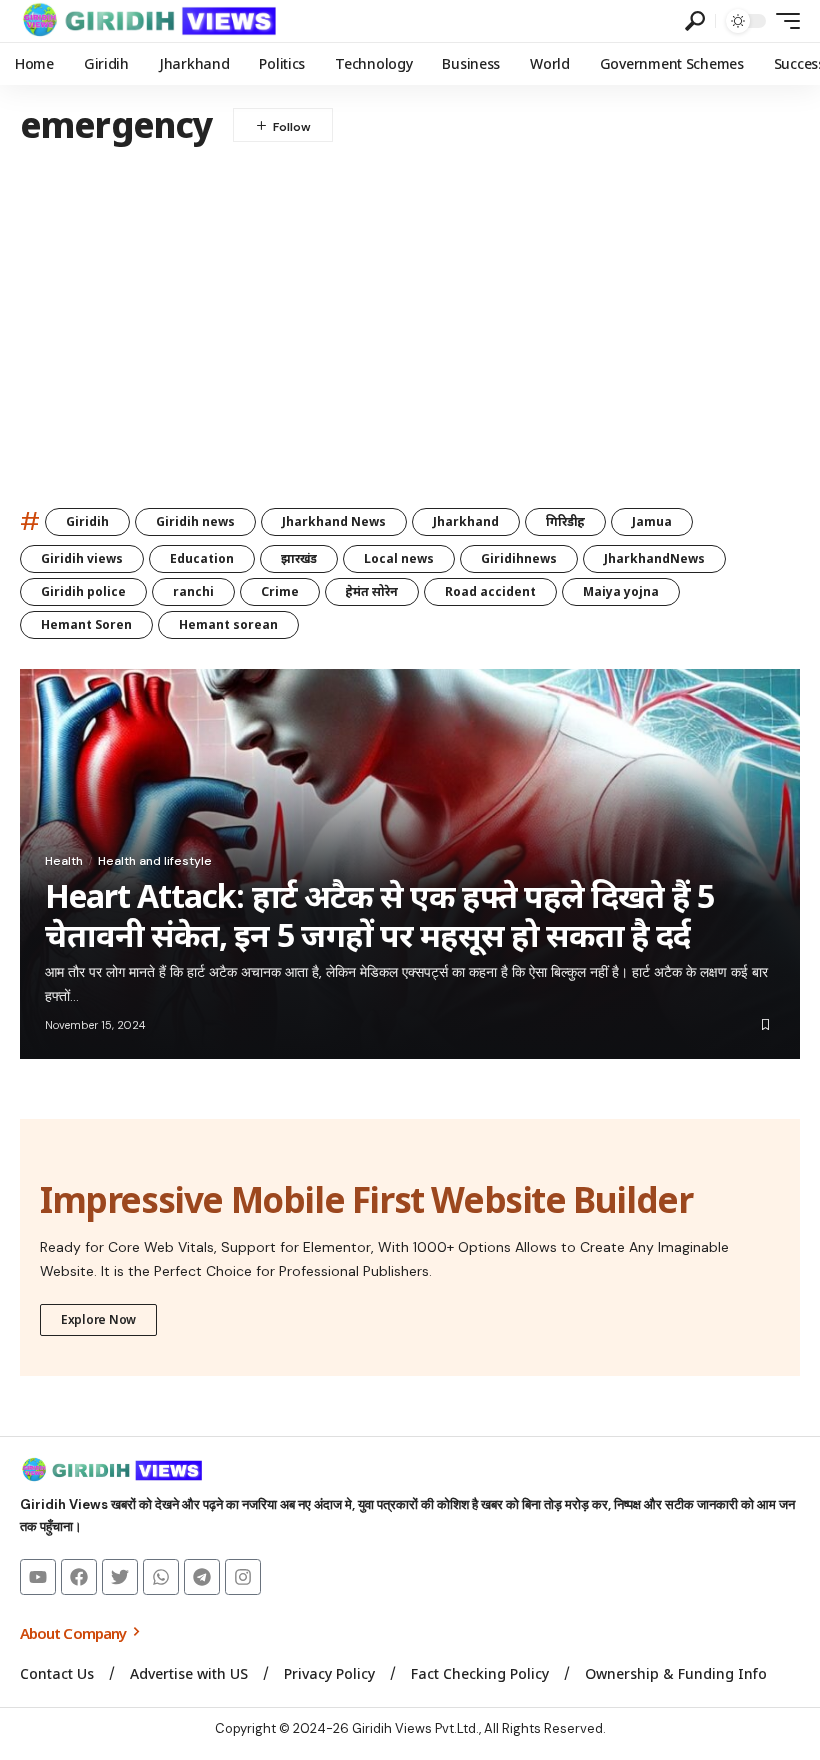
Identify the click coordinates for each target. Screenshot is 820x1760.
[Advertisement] (410, 314)
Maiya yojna (621, 591)
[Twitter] (120, 1577)
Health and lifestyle (155, 861)
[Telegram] (202, 1577)
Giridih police (83, 591)
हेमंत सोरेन (372, 591)
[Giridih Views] (150, 21)
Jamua (652, 521)
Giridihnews (519, 558)
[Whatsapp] (161, 1577)
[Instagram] (243, 1577)
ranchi (193, 591)
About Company (74, 1633)
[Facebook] (79, 1577)
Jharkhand (466, 521)
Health (64, 861)
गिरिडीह (565, 521)
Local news (399, 558)
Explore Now (98, 1319)
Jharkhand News (334, 521)
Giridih (87, 521)
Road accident (490, 591)
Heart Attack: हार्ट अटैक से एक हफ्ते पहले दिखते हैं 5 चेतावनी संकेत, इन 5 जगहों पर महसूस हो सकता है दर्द (379, 914)
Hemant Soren (86, 624)
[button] (695, 21)
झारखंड (299, 558)
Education (202, 558)
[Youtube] (38, 1577)
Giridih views (82, 558)
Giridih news (195, 521)
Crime (280, 591)
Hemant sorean (228, 624)
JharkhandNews (654, 558)
